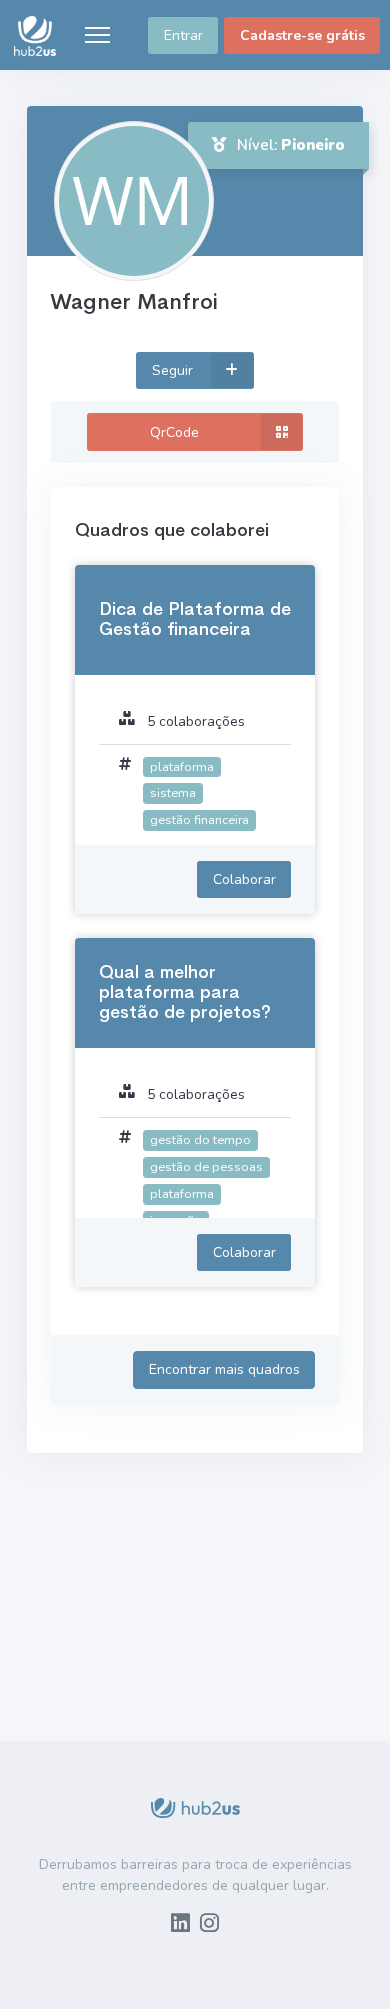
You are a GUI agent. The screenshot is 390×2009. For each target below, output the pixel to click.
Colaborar (244, 879)
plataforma (182, 766)
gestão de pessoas (206, 1166)
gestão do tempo (200, 1139)
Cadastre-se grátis (302, 35)
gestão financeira (199, 819)
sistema (173, 792)
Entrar (183, 35)
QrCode (174, 432)
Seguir (174, 370)
